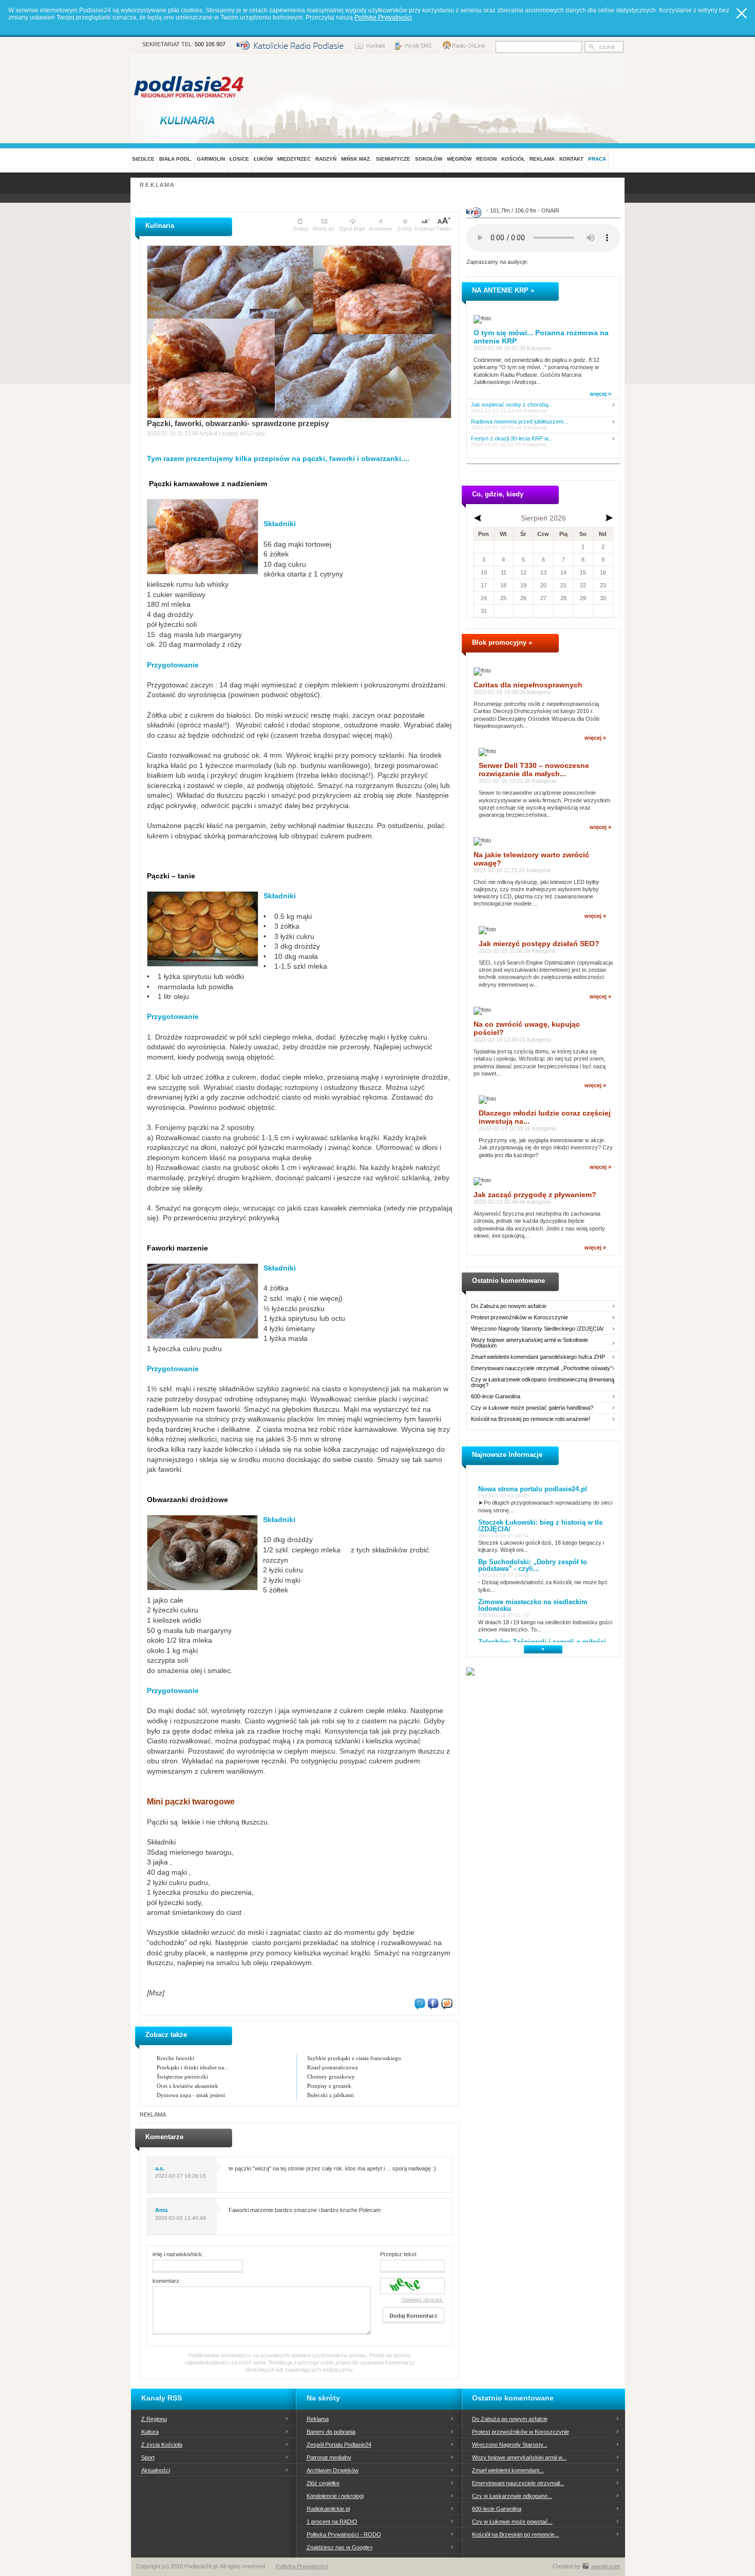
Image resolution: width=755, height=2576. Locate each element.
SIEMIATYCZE (393, 159)
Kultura (150, 2432)
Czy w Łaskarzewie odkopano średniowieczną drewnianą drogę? (543, 1382)
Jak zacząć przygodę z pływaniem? (535, 1195)
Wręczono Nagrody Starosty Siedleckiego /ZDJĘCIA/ (537, 1329)
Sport (148, 2457)
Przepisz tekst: (399, 2254)
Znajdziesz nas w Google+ (340, 2547)
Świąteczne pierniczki (182, 2077)
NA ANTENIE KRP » (503, 290)
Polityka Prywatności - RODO (344, 2534)
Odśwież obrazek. (423, 2300)
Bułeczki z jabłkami (331, 2095)
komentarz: (167, 2281)
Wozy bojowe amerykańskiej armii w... (519, 2457)
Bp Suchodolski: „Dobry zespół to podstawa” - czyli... (533, 1565)
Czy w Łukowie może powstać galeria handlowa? (532, 1408)
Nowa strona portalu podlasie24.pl (533, 1489)
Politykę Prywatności (383, 17)
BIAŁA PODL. (176, 159)
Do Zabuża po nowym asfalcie (509, 1306)
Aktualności (156, 2470)
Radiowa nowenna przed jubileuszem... (520, 422)
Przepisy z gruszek (329, 2086)
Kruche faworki (175, 2058)
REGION (486, 159)
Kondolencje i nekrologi (335, 2496)
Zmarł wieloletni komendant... (508, 2470)
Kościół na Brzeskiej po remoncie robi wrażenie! (531, 1419)
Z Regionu (154, 2419)
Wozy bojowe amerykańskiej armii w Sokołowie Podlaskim (530, 1343)
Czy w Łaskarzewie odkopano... (512, 2496)
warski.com (606, 2566)
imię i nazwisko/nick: (178, 2254)
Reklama (318, 2419)
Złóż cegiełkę (323, 2483)
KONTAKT (571, 159)
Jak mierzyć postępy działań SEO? (539, 944)
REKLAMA (542, 159)
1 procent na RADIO (332, 2522)
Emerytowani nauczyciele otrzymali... (518, 2483)
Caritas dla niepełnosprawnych (528, 685)
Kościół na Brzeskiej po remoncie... (516, 2534)
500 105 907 (210, 44)
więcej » (600, 394)
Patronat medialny (329, 2457)
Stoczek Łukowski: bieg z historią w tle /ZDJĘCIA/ (540, 1526)
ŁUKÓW (263, 159)
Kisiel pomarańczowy (333, 2067)
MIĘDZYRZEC (294, 159)
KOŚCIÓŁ (513, 159)
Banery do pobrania (331, 2432)
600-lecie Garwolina (496, 1397)
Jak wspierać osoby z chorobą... (512, 405)
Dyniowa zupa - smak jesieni (191, 2095)
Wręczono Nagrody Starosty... (510, 2445)
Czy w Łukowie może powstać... (512, 2522)
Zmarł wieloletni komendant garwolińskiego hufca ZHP (538, 1357)
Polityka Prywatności (302, 2566)
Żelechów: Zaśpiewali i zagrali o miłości (542, 1642)
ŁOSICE (239, 159)
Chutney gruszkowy (331, 2077)
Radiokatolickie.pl (328, 2509)
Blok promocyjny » (502, 642)
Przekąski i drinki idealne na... (193, 2067)
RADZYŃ (326, 159)
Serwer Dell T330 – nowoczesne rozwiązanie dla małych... (534, 770)
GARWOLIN (211, 159)
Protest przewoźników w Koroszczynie (520, 1318)
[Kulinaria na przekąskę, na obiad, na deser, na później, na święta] (190, 120)
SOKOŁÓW (429, 159)
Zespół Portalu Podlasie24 (339, 2445)
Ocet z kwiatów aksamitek (187, 2086)
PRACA (597, 159)
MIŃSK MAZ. (356, 159)
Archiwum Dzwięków (333, 2470)
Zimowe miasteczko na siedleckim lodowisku (533, 1605)
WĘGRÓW (459, 159)
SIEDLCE (143, 159)
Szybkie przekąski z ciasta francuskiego (354, 2058)
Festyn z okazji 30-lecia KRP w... (512, 439)
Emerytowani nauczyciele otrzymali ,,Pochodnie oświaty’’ (542, 1368)
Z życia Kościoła (162, 2445)
